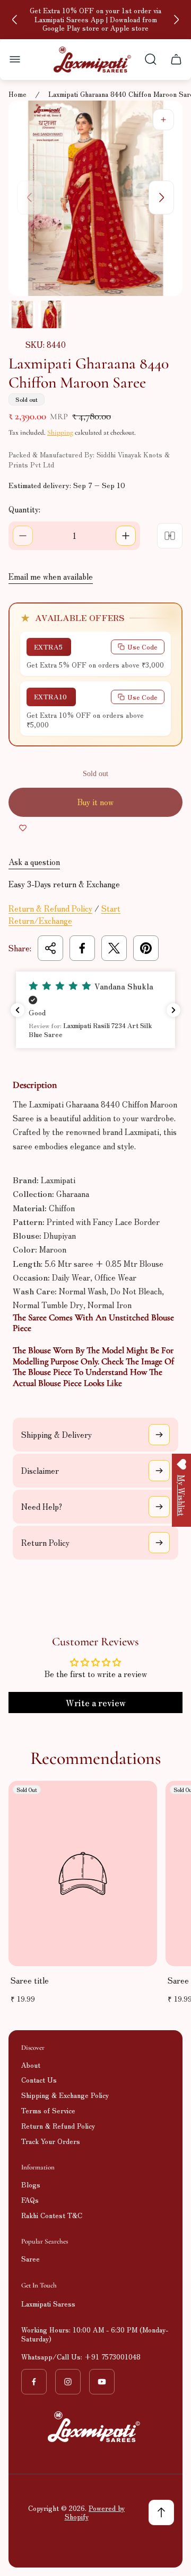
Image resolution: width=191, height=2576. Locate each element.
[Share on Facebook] (82, 948)
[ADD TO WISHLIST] (23, 827)
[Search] (151, 59)
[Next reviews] (173, 1010)
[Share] (50, 948)
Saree (31, 2259)
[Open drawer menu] (15, 59)
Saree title (30, 1980)
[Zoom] (163, 120)
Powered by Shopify (95, 2512)
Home (18, 94)
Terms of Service (48, 2110)
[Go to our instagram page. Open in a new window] (68, 2382)
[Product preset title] (83, 1874)
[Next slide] (176, 20)
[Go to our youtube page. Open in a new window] (102, 2382)
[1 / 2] (22, 314)
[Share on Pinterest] (146, 948)
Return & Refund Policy (50, 908)
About (31, 2065)
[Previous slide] (15, 20)
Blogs (31, 2185)
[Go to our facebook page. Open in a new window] (34, 2382)
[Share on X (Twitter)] (114, 948)
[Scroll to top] (161, 2512)
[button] (95, 1010)
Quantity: (24, 509)
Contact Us (39, 2080)
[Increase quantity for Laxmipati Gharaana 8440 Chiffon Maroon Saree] (126, 536)
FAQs (30, 2200)
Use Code (142, 647)
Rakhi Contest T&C (52, 2215)
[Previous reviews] (18, 1010)
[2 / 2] (51, 314)
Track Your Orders (51, 2141)
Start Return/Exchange (64, 914)
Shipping (60, 433)
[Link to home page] (95, 2427)
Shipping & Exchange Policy (65, 2095)
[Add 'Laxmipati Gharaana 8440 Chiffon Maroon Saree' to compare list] (170, 536)
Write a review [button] (96, 1703)
